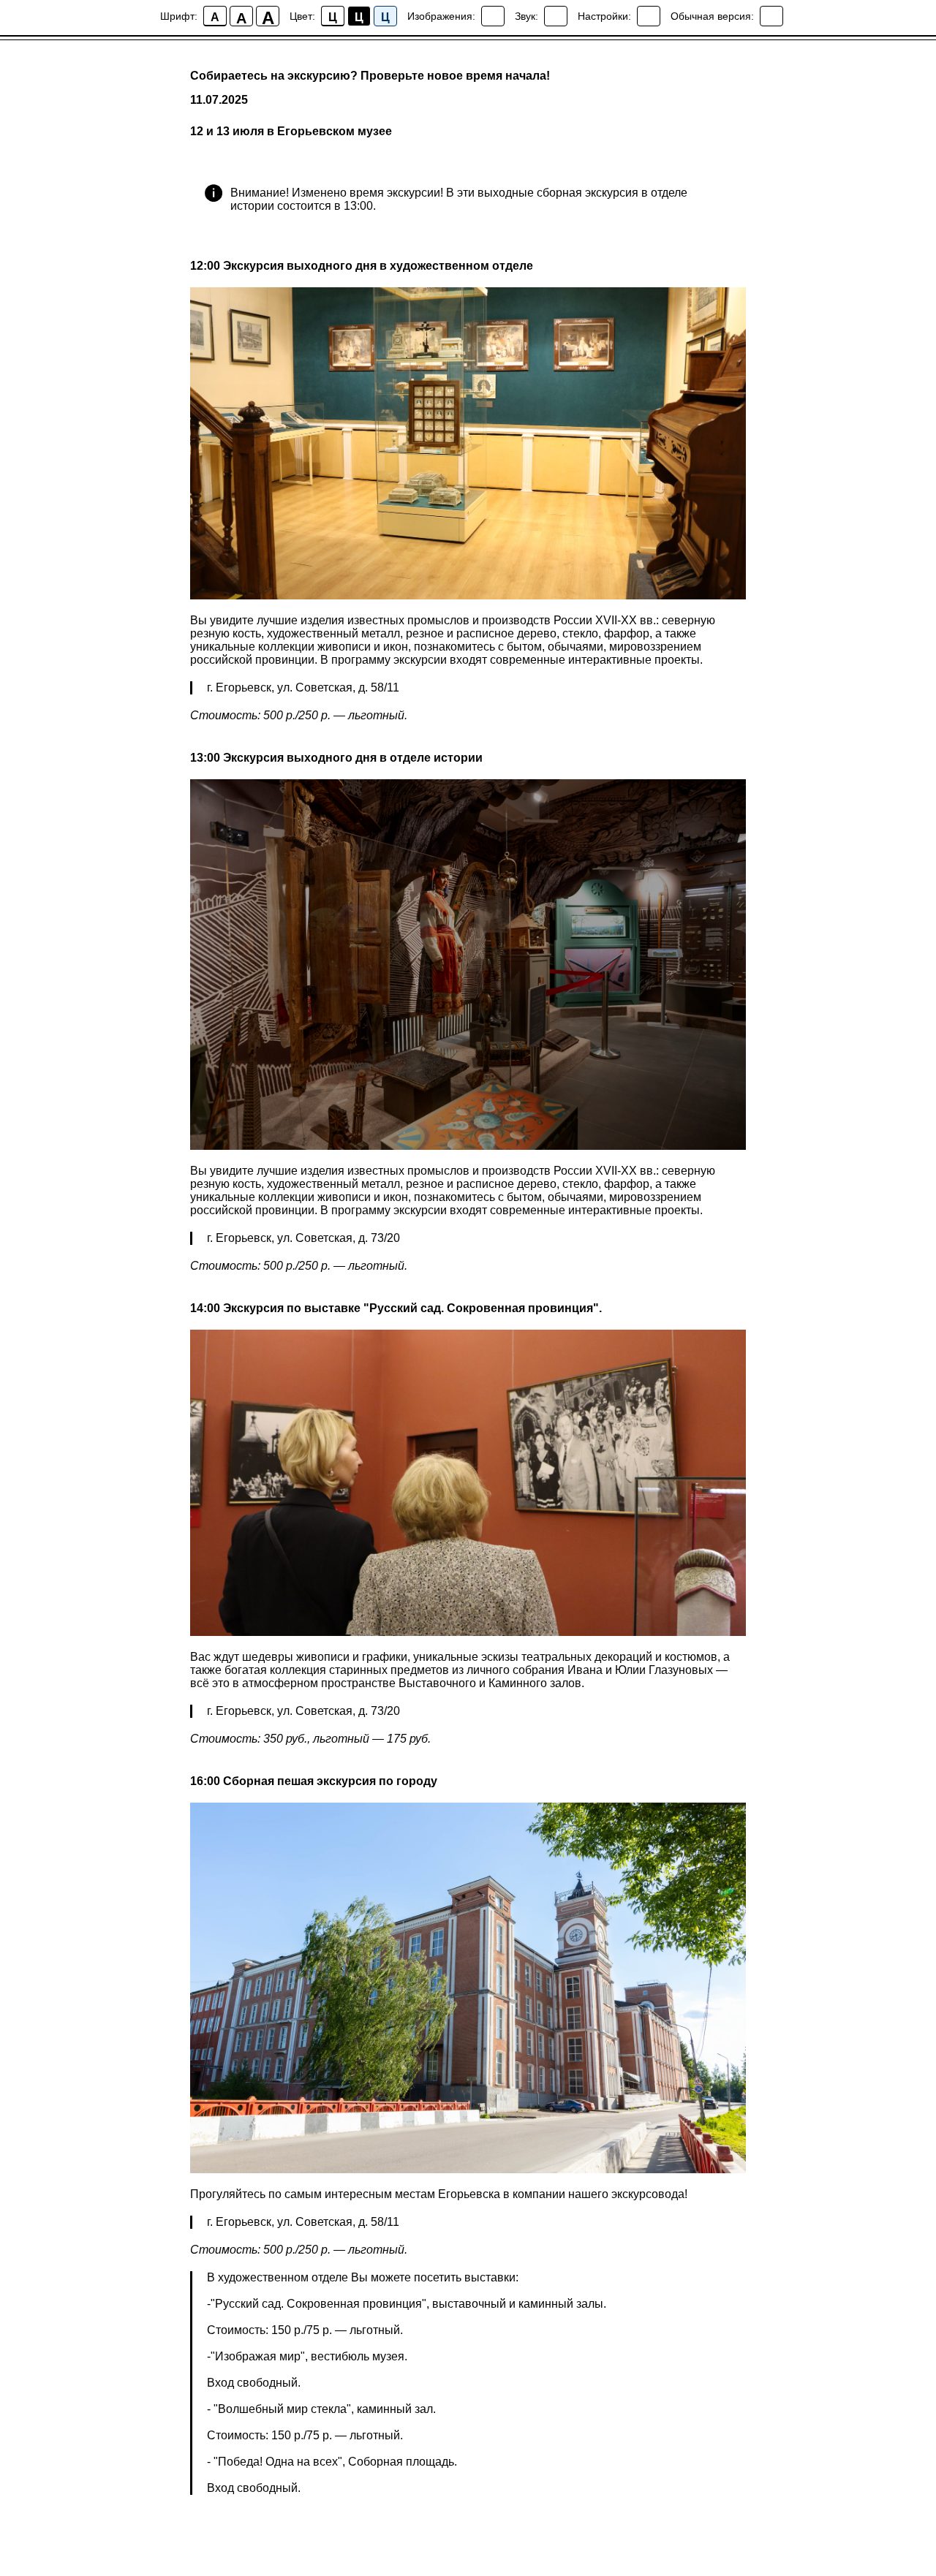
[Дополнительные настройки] (649, 16)
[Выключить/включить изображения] (493, 16)
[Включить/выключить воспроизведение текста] (556, 16)
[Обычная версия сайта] (771, 16)
